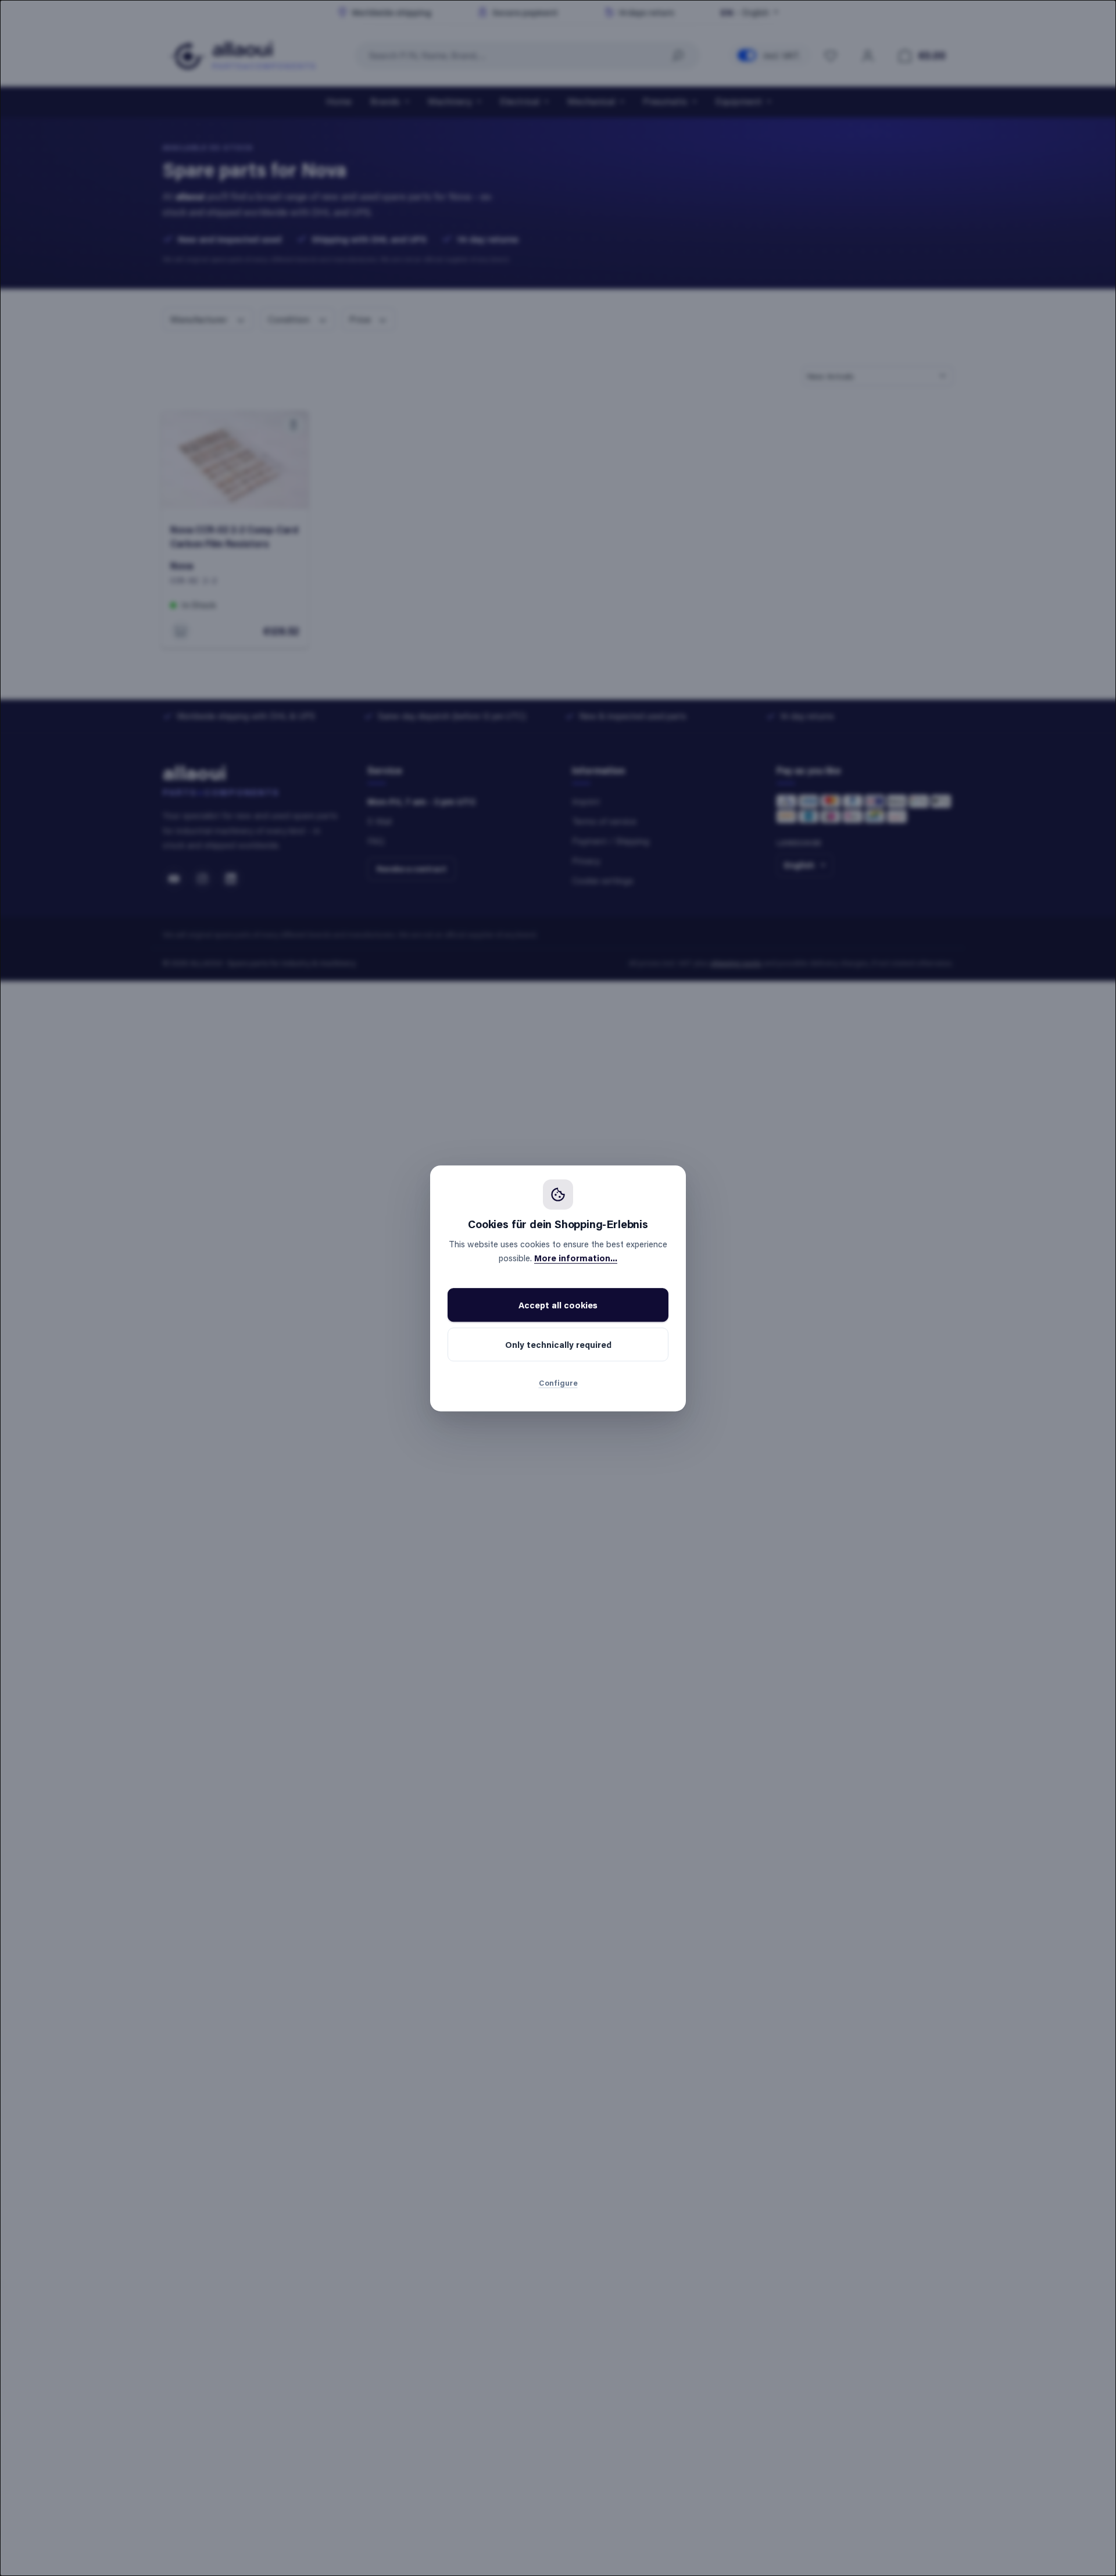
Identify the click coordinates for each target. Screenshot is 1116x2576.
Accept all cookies (558, 1305)
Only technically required (558, 1344)
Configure (558, 1382)
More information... (576, 1258)
